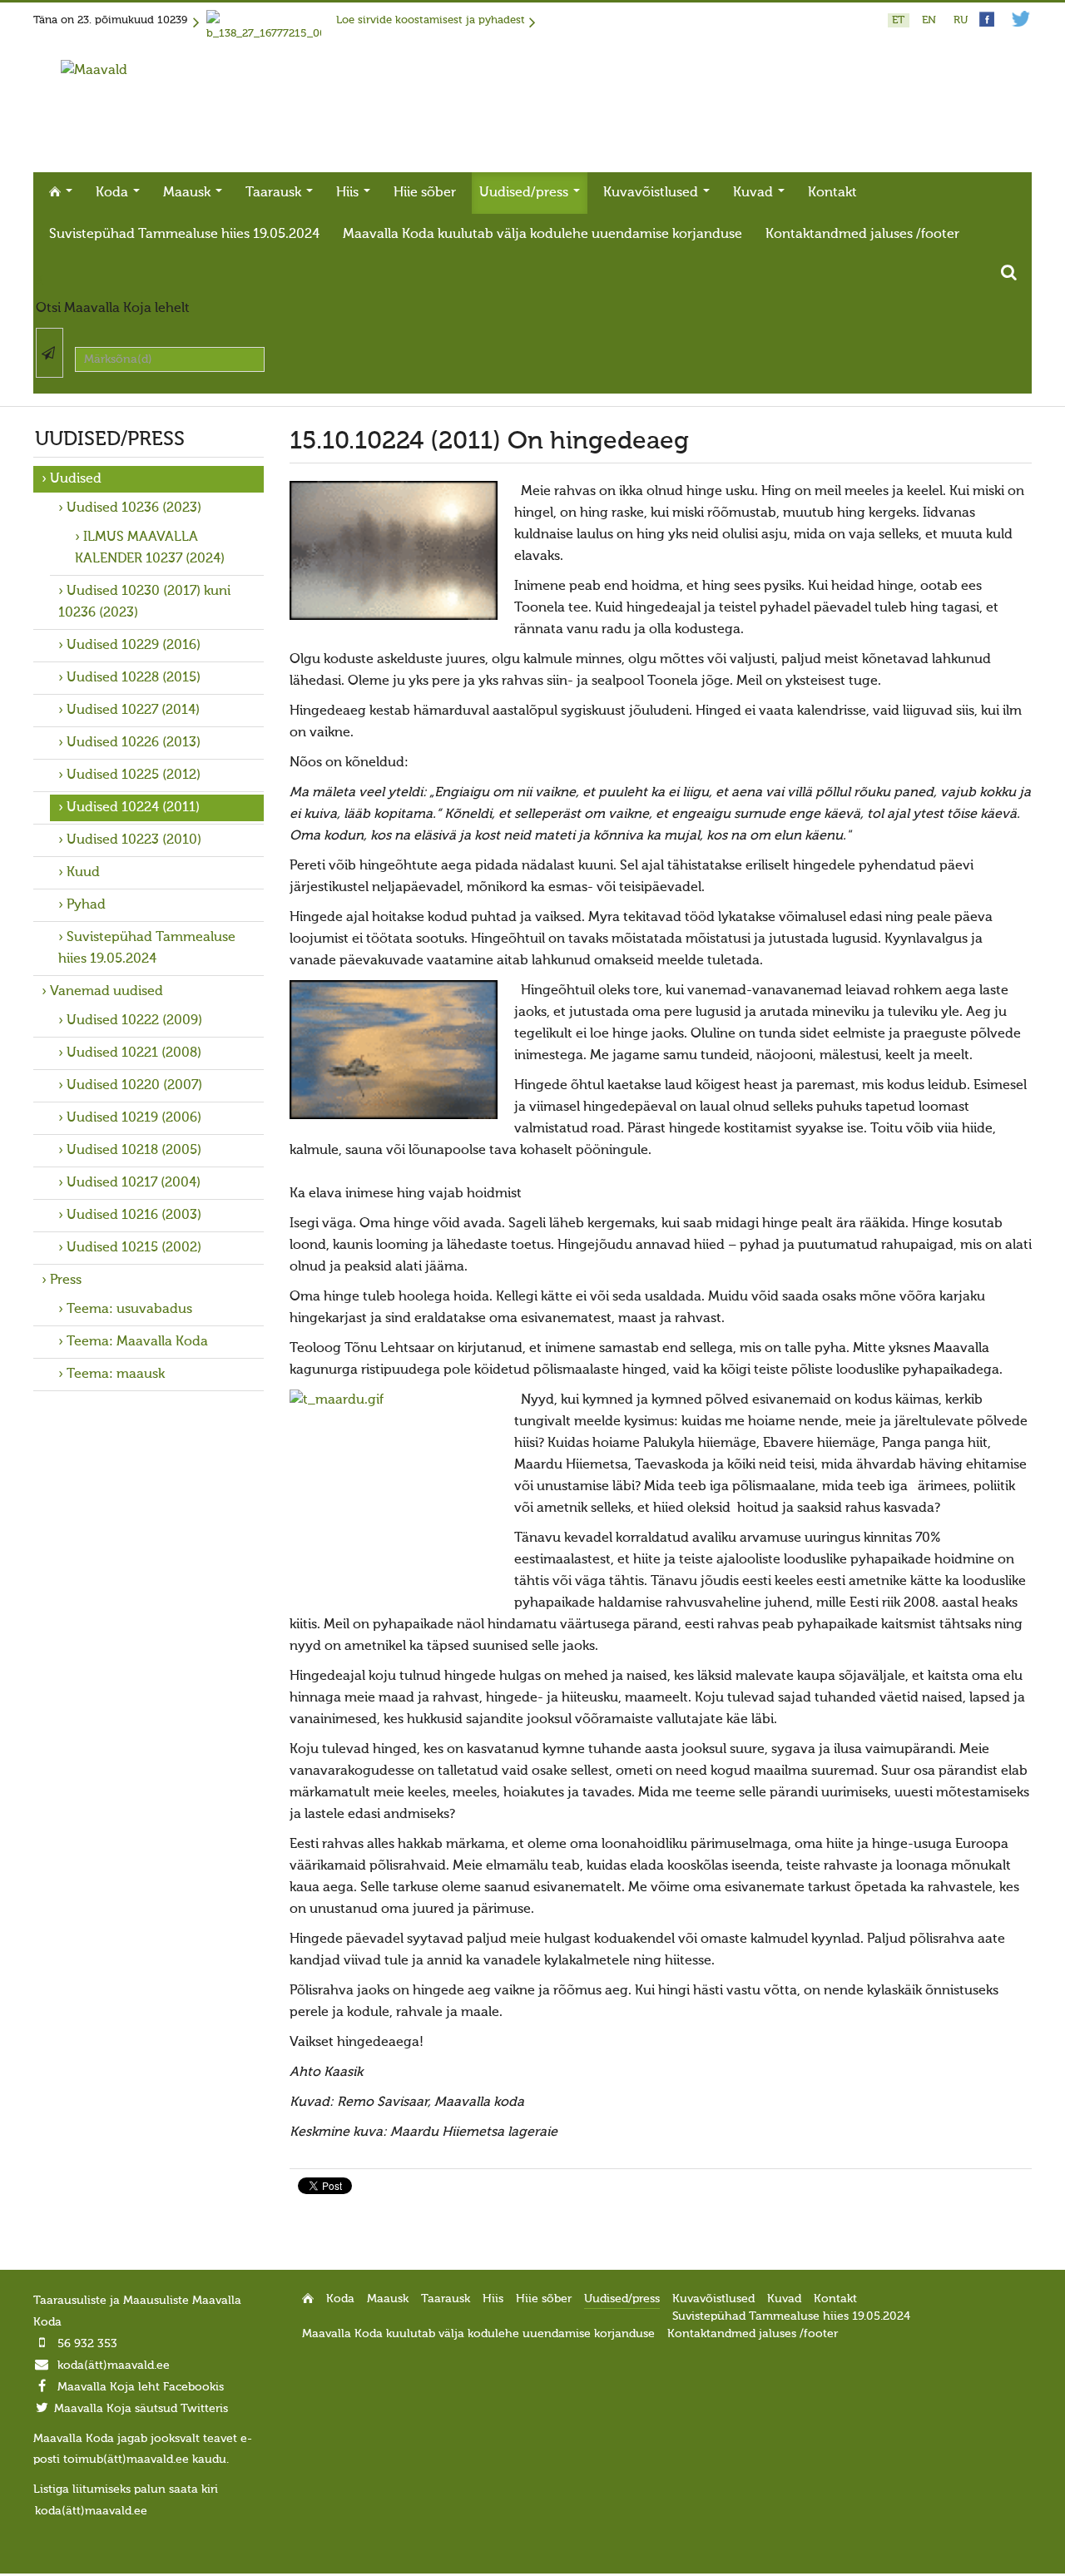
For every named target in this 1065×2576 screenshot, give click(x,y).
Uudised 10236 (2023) (134, 508)
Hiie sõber (425, 193)
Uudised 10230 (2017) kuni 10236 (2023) (144, 602)
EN (931, 20)
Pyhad (86, 905)
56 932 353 (87, 2344)
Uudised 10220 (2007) (134, 1086)
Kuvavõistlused (652, 193)
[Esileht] (94, 71)
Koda (114, 193)
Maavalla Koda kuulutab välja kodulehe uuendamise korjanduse (542, 235)
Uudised (76, 479)
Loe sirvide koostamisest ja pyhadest (431, 20)
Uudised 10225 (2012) (134, 775)
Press (66, 1281)
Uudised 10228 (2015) (134, 678)
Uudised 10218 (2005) (134, 1151)
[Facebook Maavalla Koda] (987, 24)
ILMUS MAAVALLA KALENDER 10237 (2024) (150, 548)
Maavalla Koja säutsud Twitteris (141, 2409)
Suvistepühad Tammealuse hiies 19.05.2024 (184, 235)
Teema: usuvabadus (129, 1310)
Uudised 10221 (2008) (134, 1053)
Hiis (349, 193)
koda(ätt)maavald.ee (114, 2365)
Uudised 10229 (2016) (134, 646)
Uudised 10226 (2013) (134, 743)
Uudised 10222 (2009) (134, 1021)
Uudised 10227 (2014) (133, 711)
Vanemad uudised (106, 992)
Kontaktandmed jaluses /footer (862, 235)
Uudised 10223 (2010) (134, 840)
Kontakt (832, 193)
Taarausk (275, 193)
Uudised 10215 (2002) (134, 1248)
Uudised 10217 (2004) (134, 1183)
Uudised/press (525, 193)
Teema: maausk (116, 1375)
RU (961, 20)
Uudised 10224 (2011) (133, 808)
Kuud (83, 873)
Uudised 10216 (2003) (134, 1216)
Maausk (188, 193)
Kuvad (755, 193)
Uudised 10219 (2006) (134, 1118)
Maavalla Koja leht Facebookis (141, 2387)
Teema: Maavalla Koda (137, 1342)
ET (900, 20)
